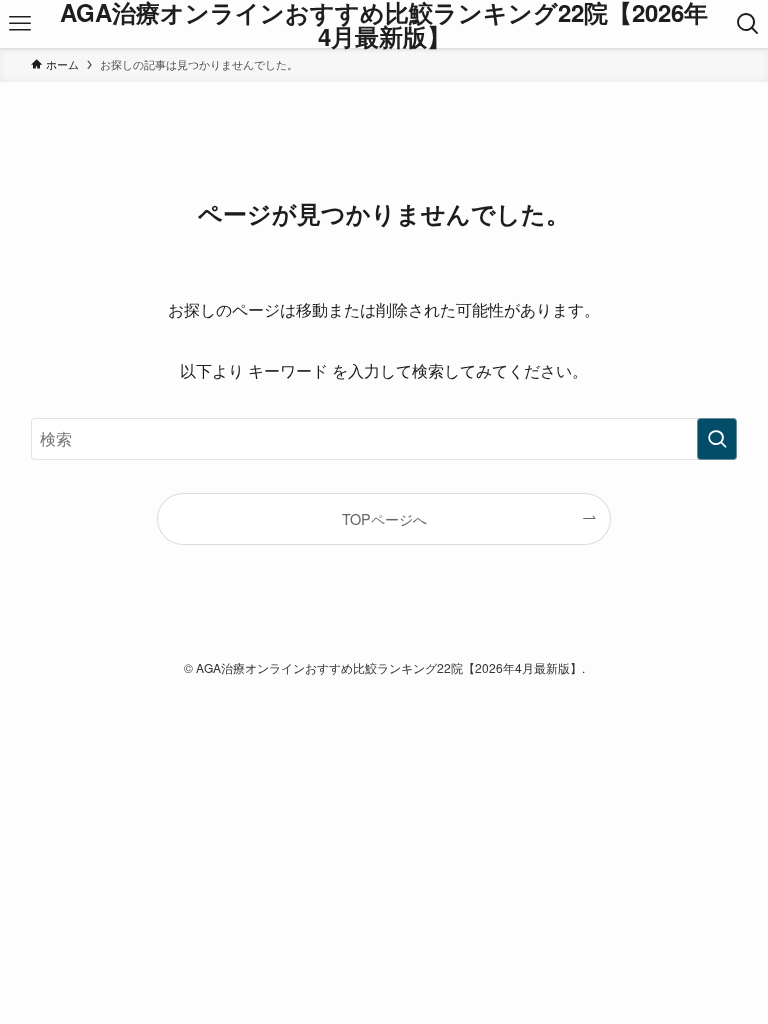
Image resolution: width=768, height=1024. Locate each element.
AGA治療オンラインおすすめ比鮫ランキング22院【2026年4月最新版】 (384, 24)
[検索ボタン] (748, 24)
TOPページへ (384, 518)
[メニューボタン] (20, 24)
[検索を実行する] (717, 439)
